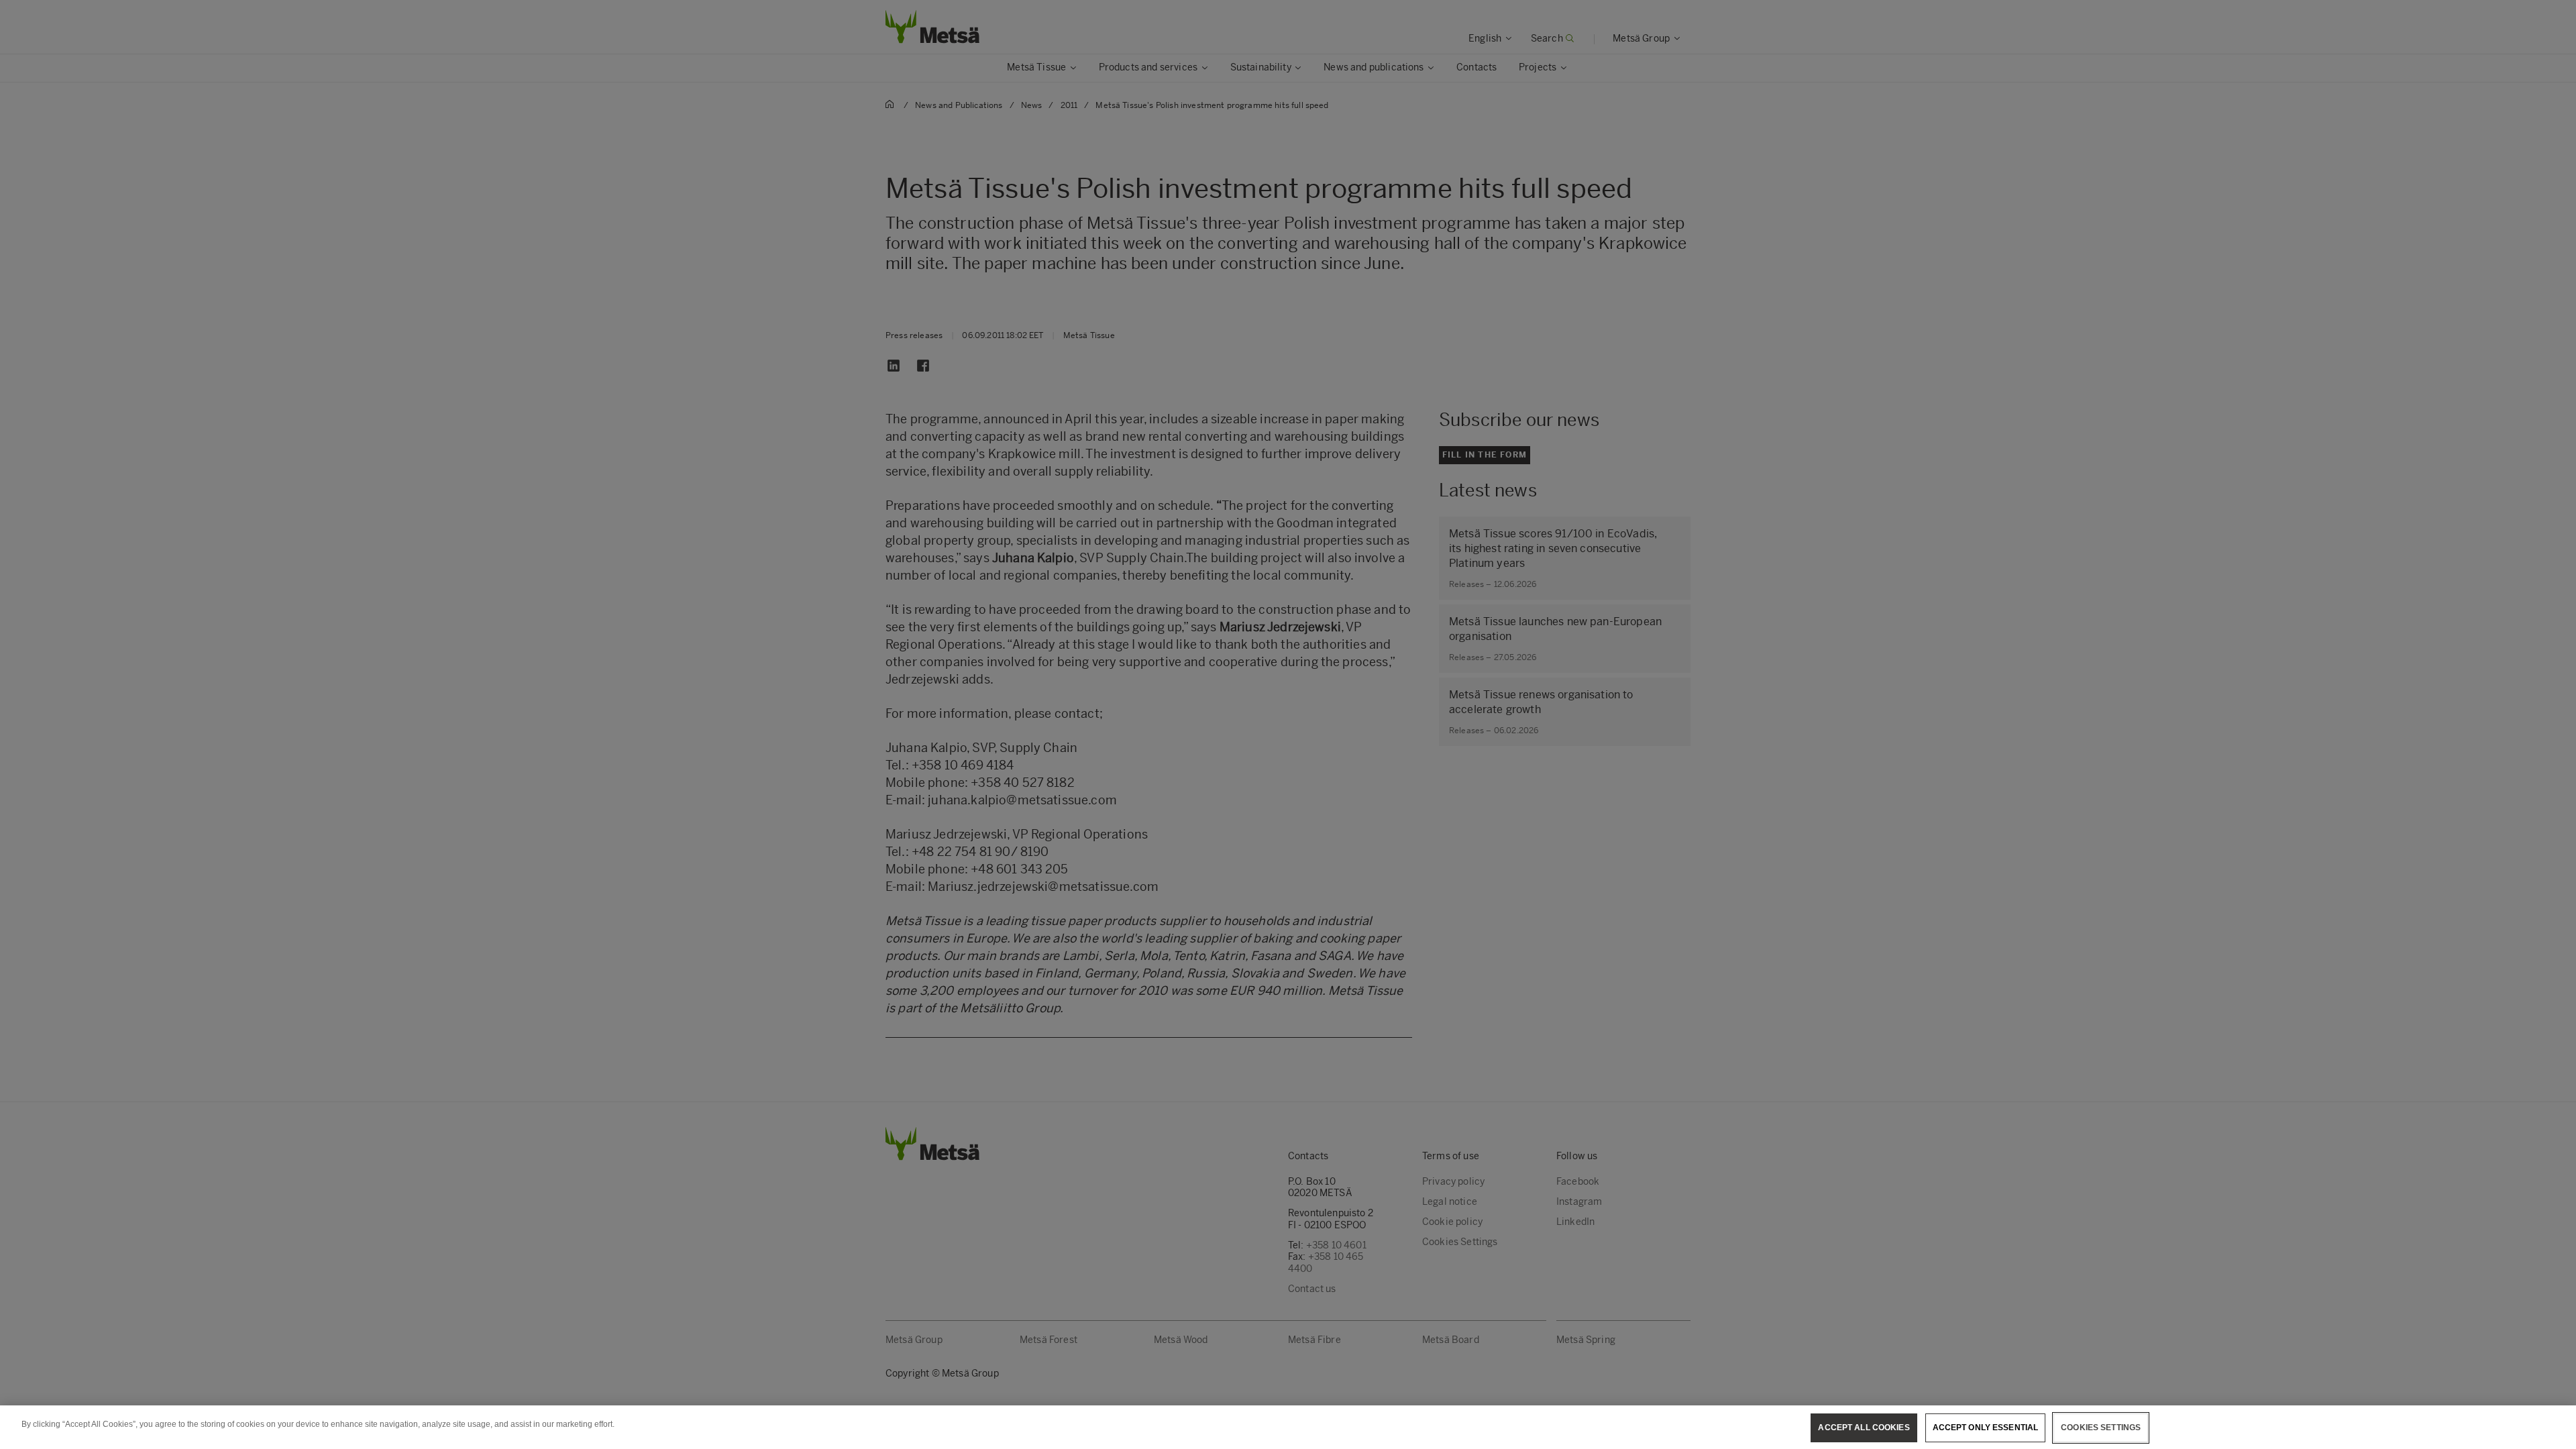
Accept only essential (1986, 1428)
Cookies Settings (2101, 1428)
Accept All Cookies (1864, 1428)
